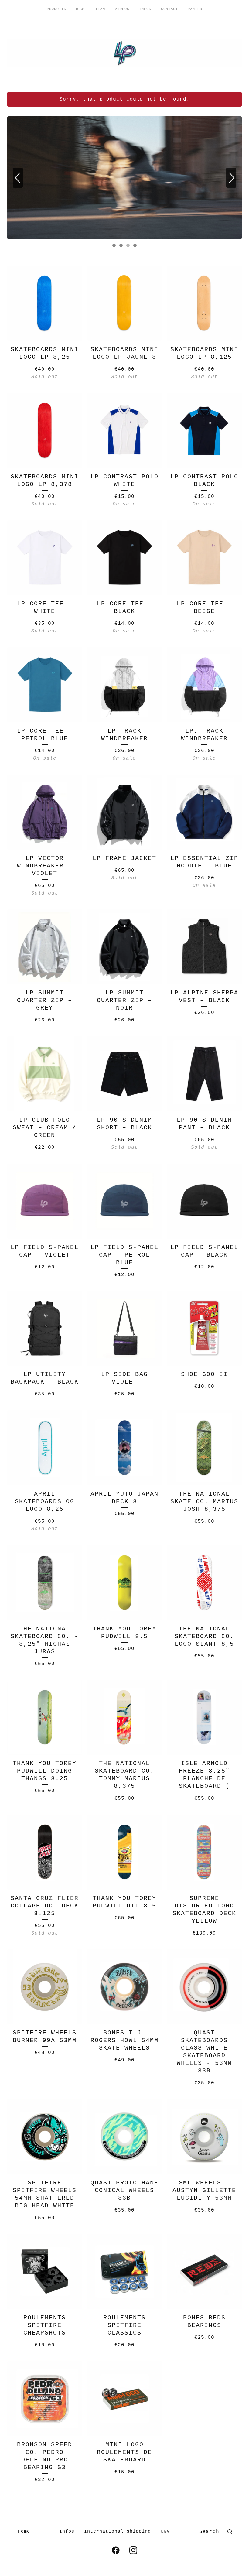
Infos (145, 9)
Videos (122, 9)
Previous (18, 178)
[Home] (124, 53)
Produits (56, 9)
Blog (81, 9)
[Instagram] (133, 2550)
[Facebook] (116, 2550)
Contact (169, 9)
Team (100, 9)
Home (24, 2532)
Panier (195, 9)
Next (231, 178)
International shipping (118, 2532)
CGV (165, 2532)
